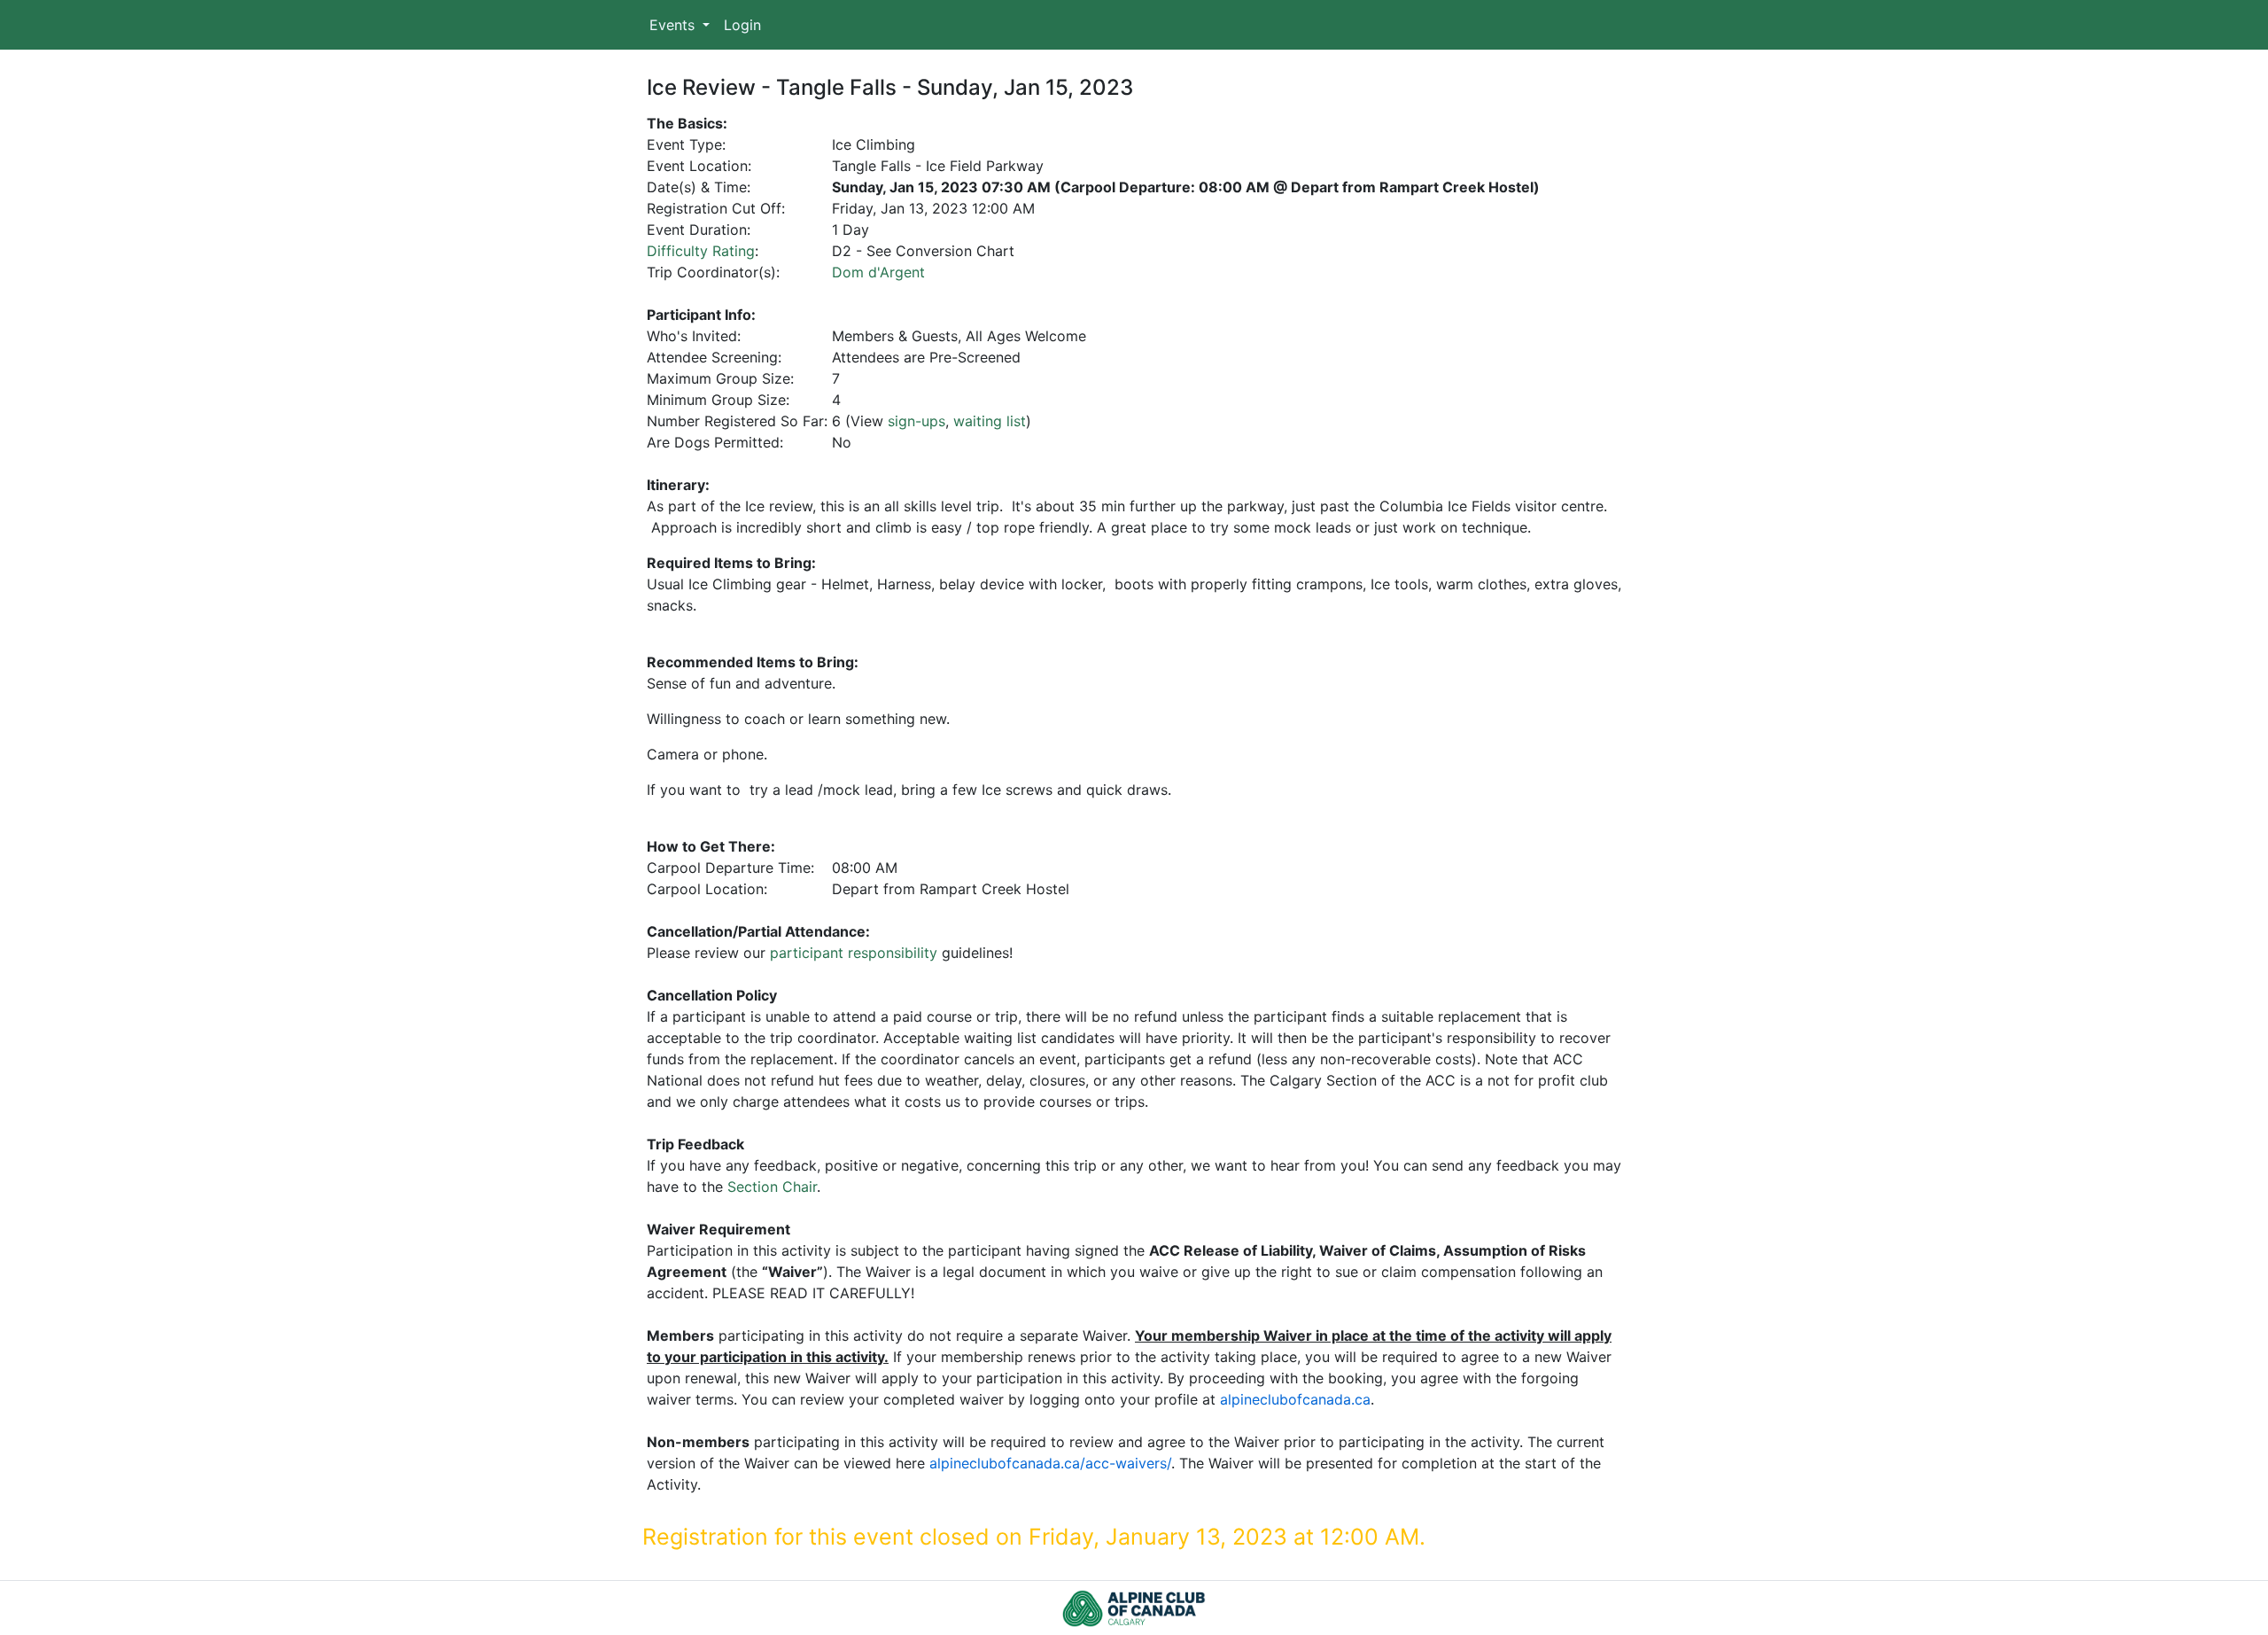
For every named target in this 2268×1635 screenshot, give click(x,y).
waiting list (990, 421)
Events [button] (674, 25)
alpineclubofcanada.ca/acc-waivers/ (1050, 1463)
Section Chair (772, 1187)
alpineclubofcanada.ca (1295, 1399)
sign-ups (917, 421)
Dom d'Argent (878, 272)
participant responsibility (854, 953)
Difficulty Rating (701, 251)
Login (742, 25)
